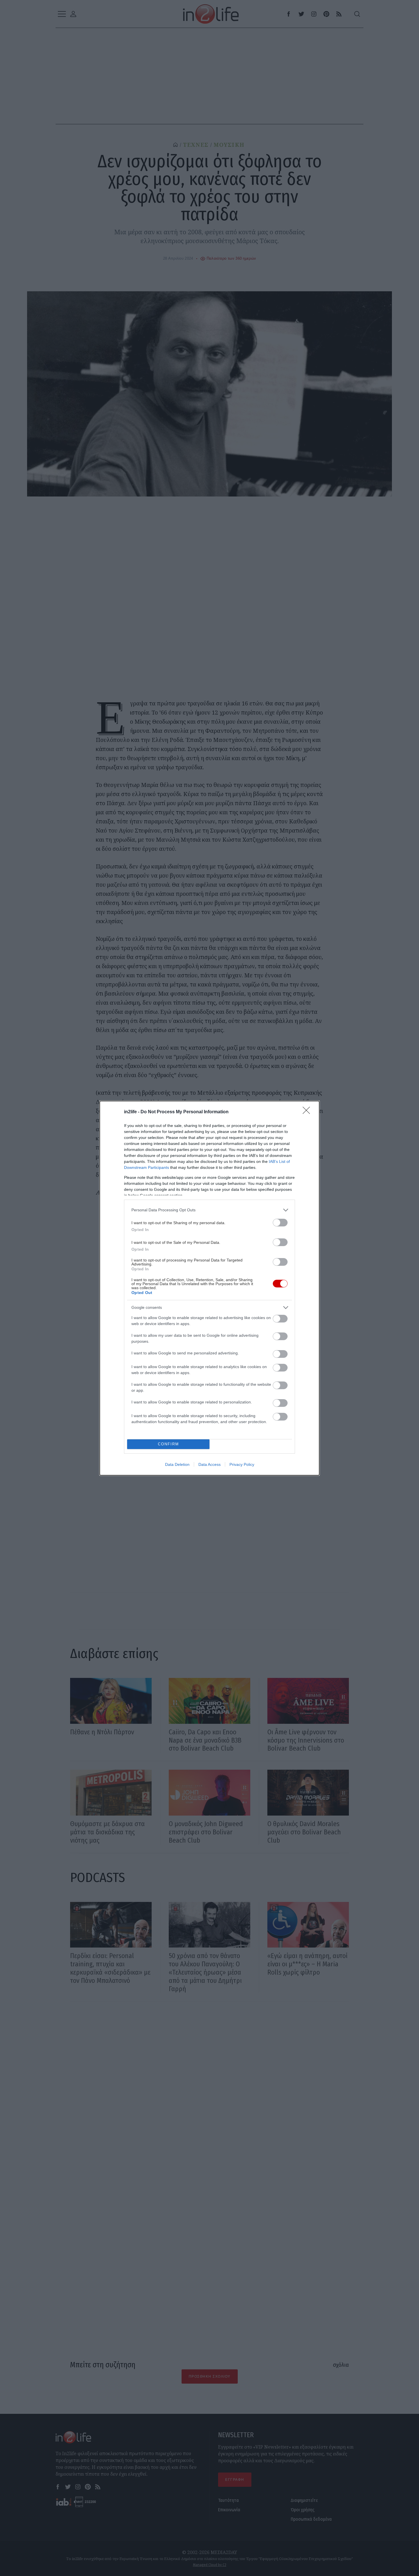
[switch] (280, 1223)
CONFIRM (168, 1444)
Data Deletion (177, 1464)
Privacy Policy (242, 1464)
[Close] (308, 1112)
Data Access (209, 1464)
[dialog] (209, 1288)
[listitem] (209, 1210)
